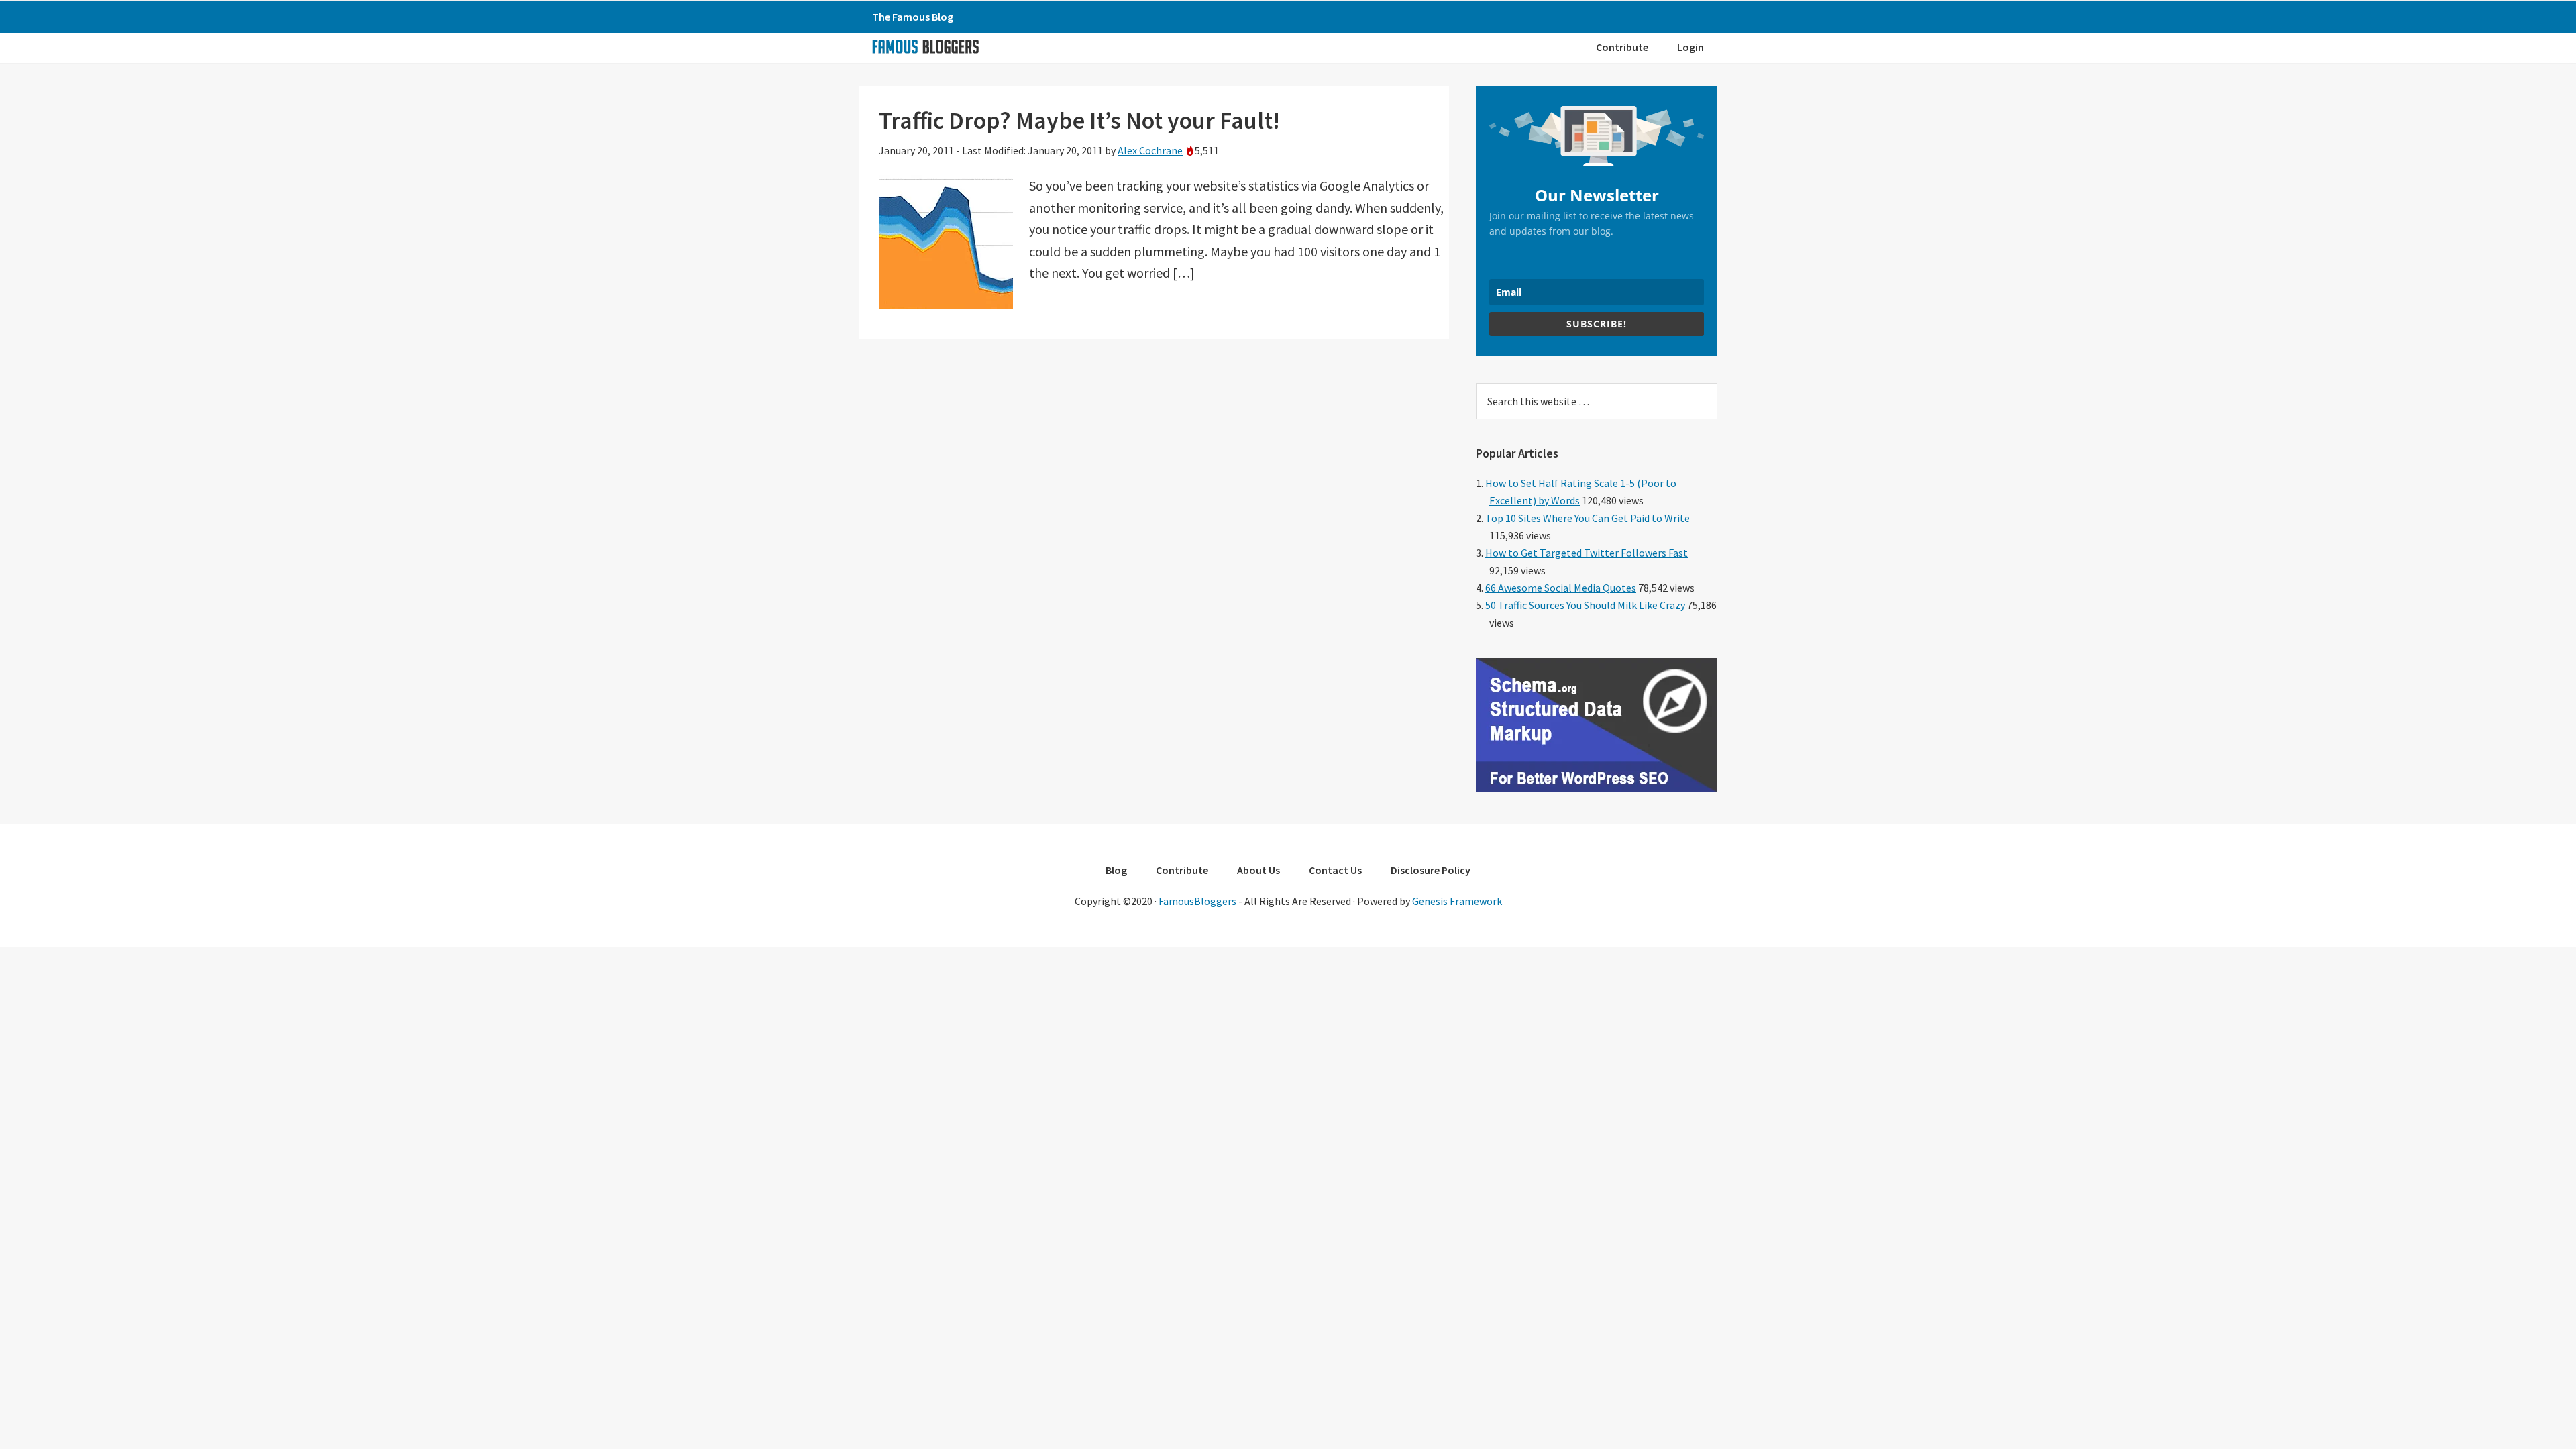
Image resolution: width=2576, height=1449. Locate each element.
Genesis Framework (1457, 901)
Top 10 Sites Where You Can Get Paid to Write (1588, 518)
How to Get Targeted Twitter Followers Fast (1587, 553)
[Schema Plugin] (1597, 788)
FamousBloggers (1197, 901)
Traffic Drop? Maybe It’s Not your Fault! (1079, 120)
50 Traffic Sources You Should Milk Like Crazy (1585, 605)
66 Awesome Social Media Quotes (1561, 588)
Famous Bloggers (925, 46)
